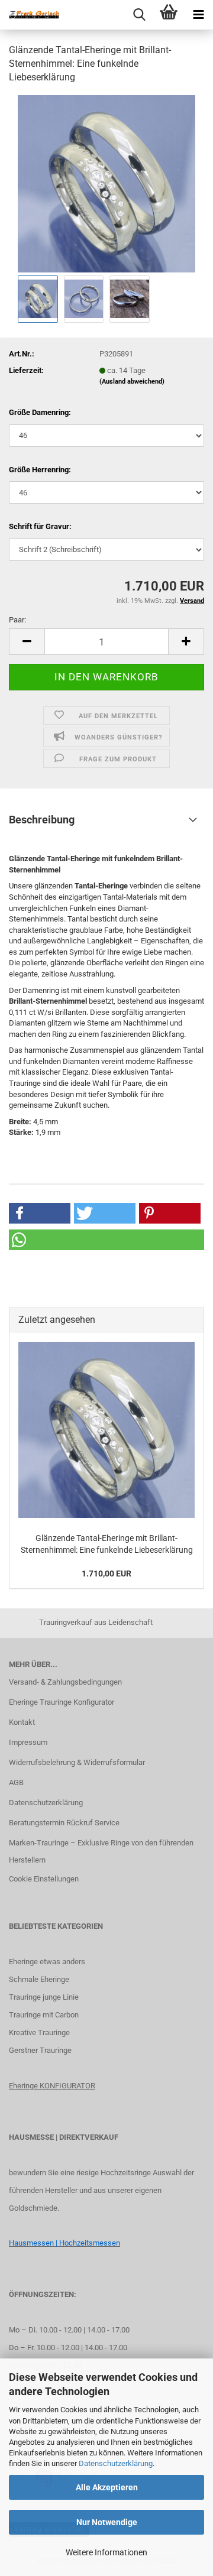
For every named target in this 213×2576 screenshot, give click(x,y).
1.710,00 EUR (106, 1573)
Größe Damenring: (40, 412)
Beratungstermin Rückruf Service (64, 1823)
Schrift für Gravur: (40, 526)
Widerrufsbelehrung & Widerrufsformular (77, 1762)
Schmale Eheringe (39, 1979)
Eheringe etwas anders (47, 1962)
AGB (16, 1782)
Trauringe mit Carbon (44, 2015)
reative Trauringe (42, 2032)
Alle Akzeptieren (107, 2487)
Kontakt (22, 1722)
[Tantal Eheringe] (106, 183)
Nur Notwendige (107, 2522)
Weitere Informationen (106, 2552)
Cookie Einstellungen (44, 1879)
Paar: (17, 620)
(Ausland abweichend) (132, 382)
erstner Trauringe (43, 2050)
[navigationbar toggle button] (198, 15)
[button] (27, 642)
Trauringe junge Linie (44, 1997)
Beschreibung (42, 820)
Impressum (28, 1742)
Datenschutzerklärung (116, 2463)
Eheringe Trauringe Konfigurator (62, 1702)
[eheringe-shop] (30, 15)
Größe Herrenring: (40, 470)
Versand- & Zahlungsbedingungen (65, 1682)
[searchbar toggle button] (139, 15)
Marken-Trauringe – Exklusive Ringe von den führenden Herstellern (101, 1852)
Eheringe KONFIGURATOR (52, 2086)
